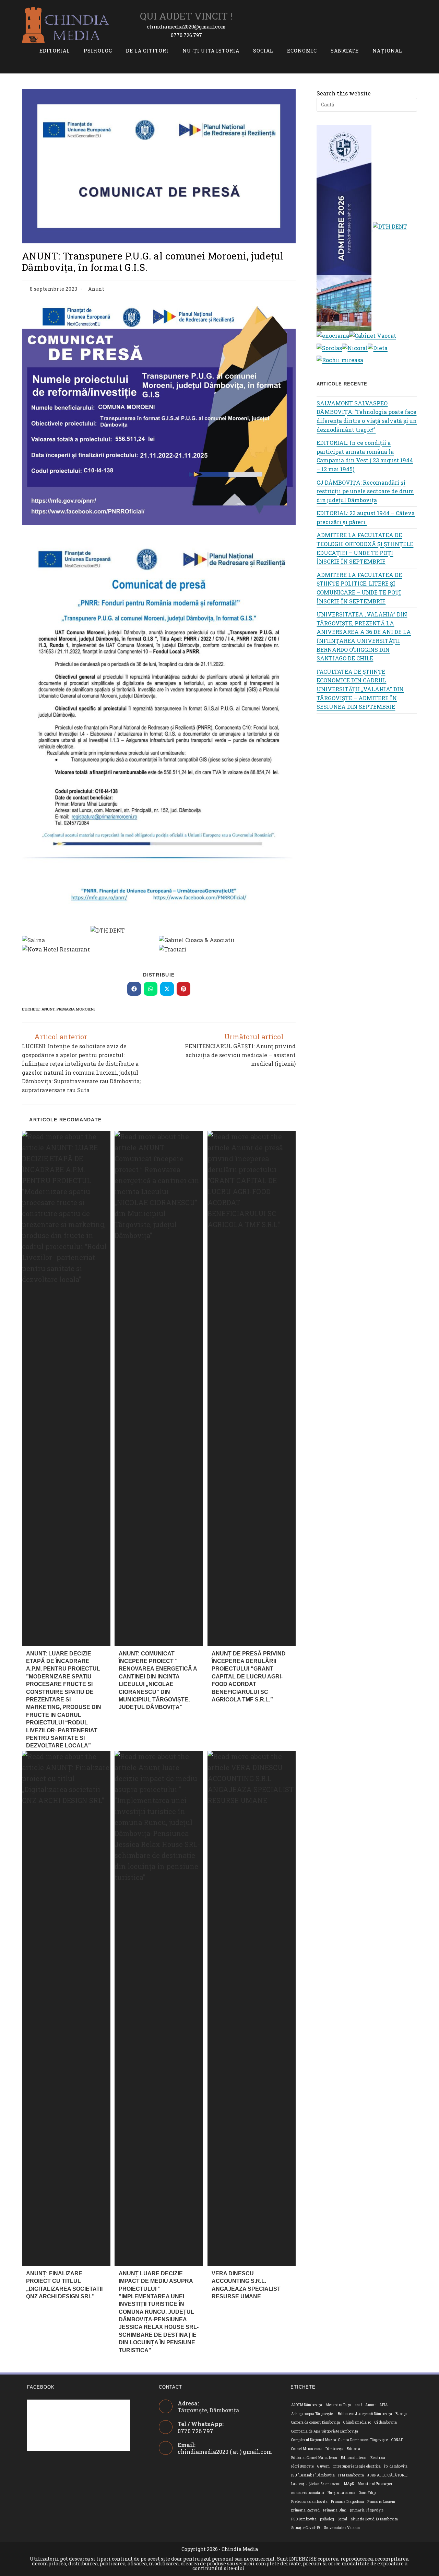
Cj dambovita (386, 2422)
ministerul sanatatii (308, 2493)
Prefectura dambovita (309, 2502)
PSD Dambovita (304, 2519)
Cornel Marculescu (307, 2449)
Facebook (41, 2387)
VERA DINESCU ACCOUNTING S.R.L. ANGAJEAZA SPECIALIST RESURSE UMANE (246, 2285)
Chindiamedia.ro (357, 2422)
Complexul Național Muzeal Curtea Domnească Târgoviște (340, 2440)
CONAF (397, 2440)
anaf (359, 2405)
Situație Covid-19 (306, 2528)
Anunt (96, 289)
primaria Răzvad (305, 2510)
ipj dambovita (396, 2466)
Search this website (344, 93)
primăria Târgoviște (367, 2510)
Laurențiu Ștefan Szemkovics (316, 2484)
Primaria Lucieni (381, 2502)
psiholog (327, 2519)
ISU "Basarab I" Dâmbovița (313, 2475)
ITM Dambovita (351, 2475)
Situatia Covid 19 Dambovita (375, 2519)
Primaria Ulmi (335, 2510)
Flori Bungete (302, 2466)
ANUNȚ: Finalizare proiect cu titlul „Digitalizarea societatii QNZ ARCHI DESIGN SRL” (64, 2285)
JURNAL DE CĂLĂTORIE (388, 2475)
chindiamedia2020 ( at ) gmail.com (225, 2452)
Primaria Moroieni (76, 1009)
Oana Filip (367, 2493)
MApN (349, 2484)
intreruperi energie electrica (357, 2466)
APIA (384, 2405)
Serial (342, 2519)
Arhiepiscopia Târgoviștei (313, 2414)
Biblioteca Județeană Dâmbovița (365, 2414)
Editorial (354, 2449)
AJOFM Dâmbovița (307, 2405)
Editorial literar (354, 2458)
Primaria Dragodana (347, 2502)
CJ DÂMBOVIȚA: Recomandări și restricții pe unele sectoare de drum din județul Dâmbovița (365, 491)
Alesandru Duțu (339, 2405)
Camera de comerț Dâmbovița (316, 2422)
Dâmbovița (335, 2449)
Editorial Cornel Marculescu (314, 2458)
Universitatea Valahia (342, 2528)
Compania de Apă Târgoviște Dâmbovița (325, 2431)
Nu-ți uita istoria (341, 2493)
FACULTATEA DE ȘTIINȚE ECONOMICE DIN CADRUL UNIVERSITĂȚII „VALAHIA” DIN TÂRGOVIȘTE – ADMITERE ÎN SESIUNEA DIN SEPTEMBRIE (360, 689)
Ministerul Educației (375, 2484)
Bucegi (401, 2414)
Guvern (323, 2466)
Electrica (378, 2458)
